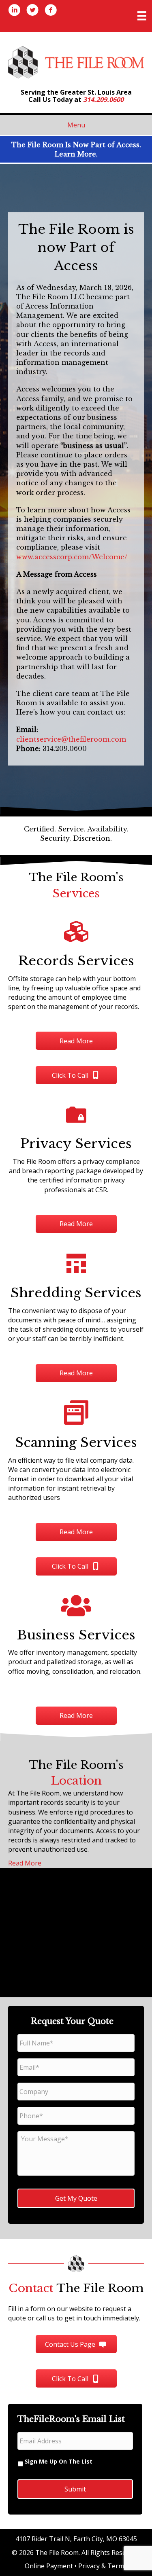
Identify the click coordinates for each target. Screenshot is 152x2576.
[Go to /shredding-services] (76, 1299)
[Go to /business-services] (76, 1641)
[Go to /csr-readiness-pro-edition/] (76, 1149)
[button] (76, 1041)
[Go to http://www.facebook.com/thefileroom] (51, 11)
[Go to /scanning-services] (76, 1453)
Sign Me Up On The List (59, 2461)
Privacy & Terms (103, 2566)
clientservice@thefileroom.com (71, 739)
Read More (25, 1863)
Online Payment (49, 2566)
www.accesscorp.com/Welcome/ (72, 557)
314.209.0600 (103, 99)
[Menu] (142, 16)
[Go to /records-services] (76, 967)
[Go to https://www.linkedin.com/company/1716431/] (14, 11)
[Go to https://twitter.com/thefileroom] (32, 11)
